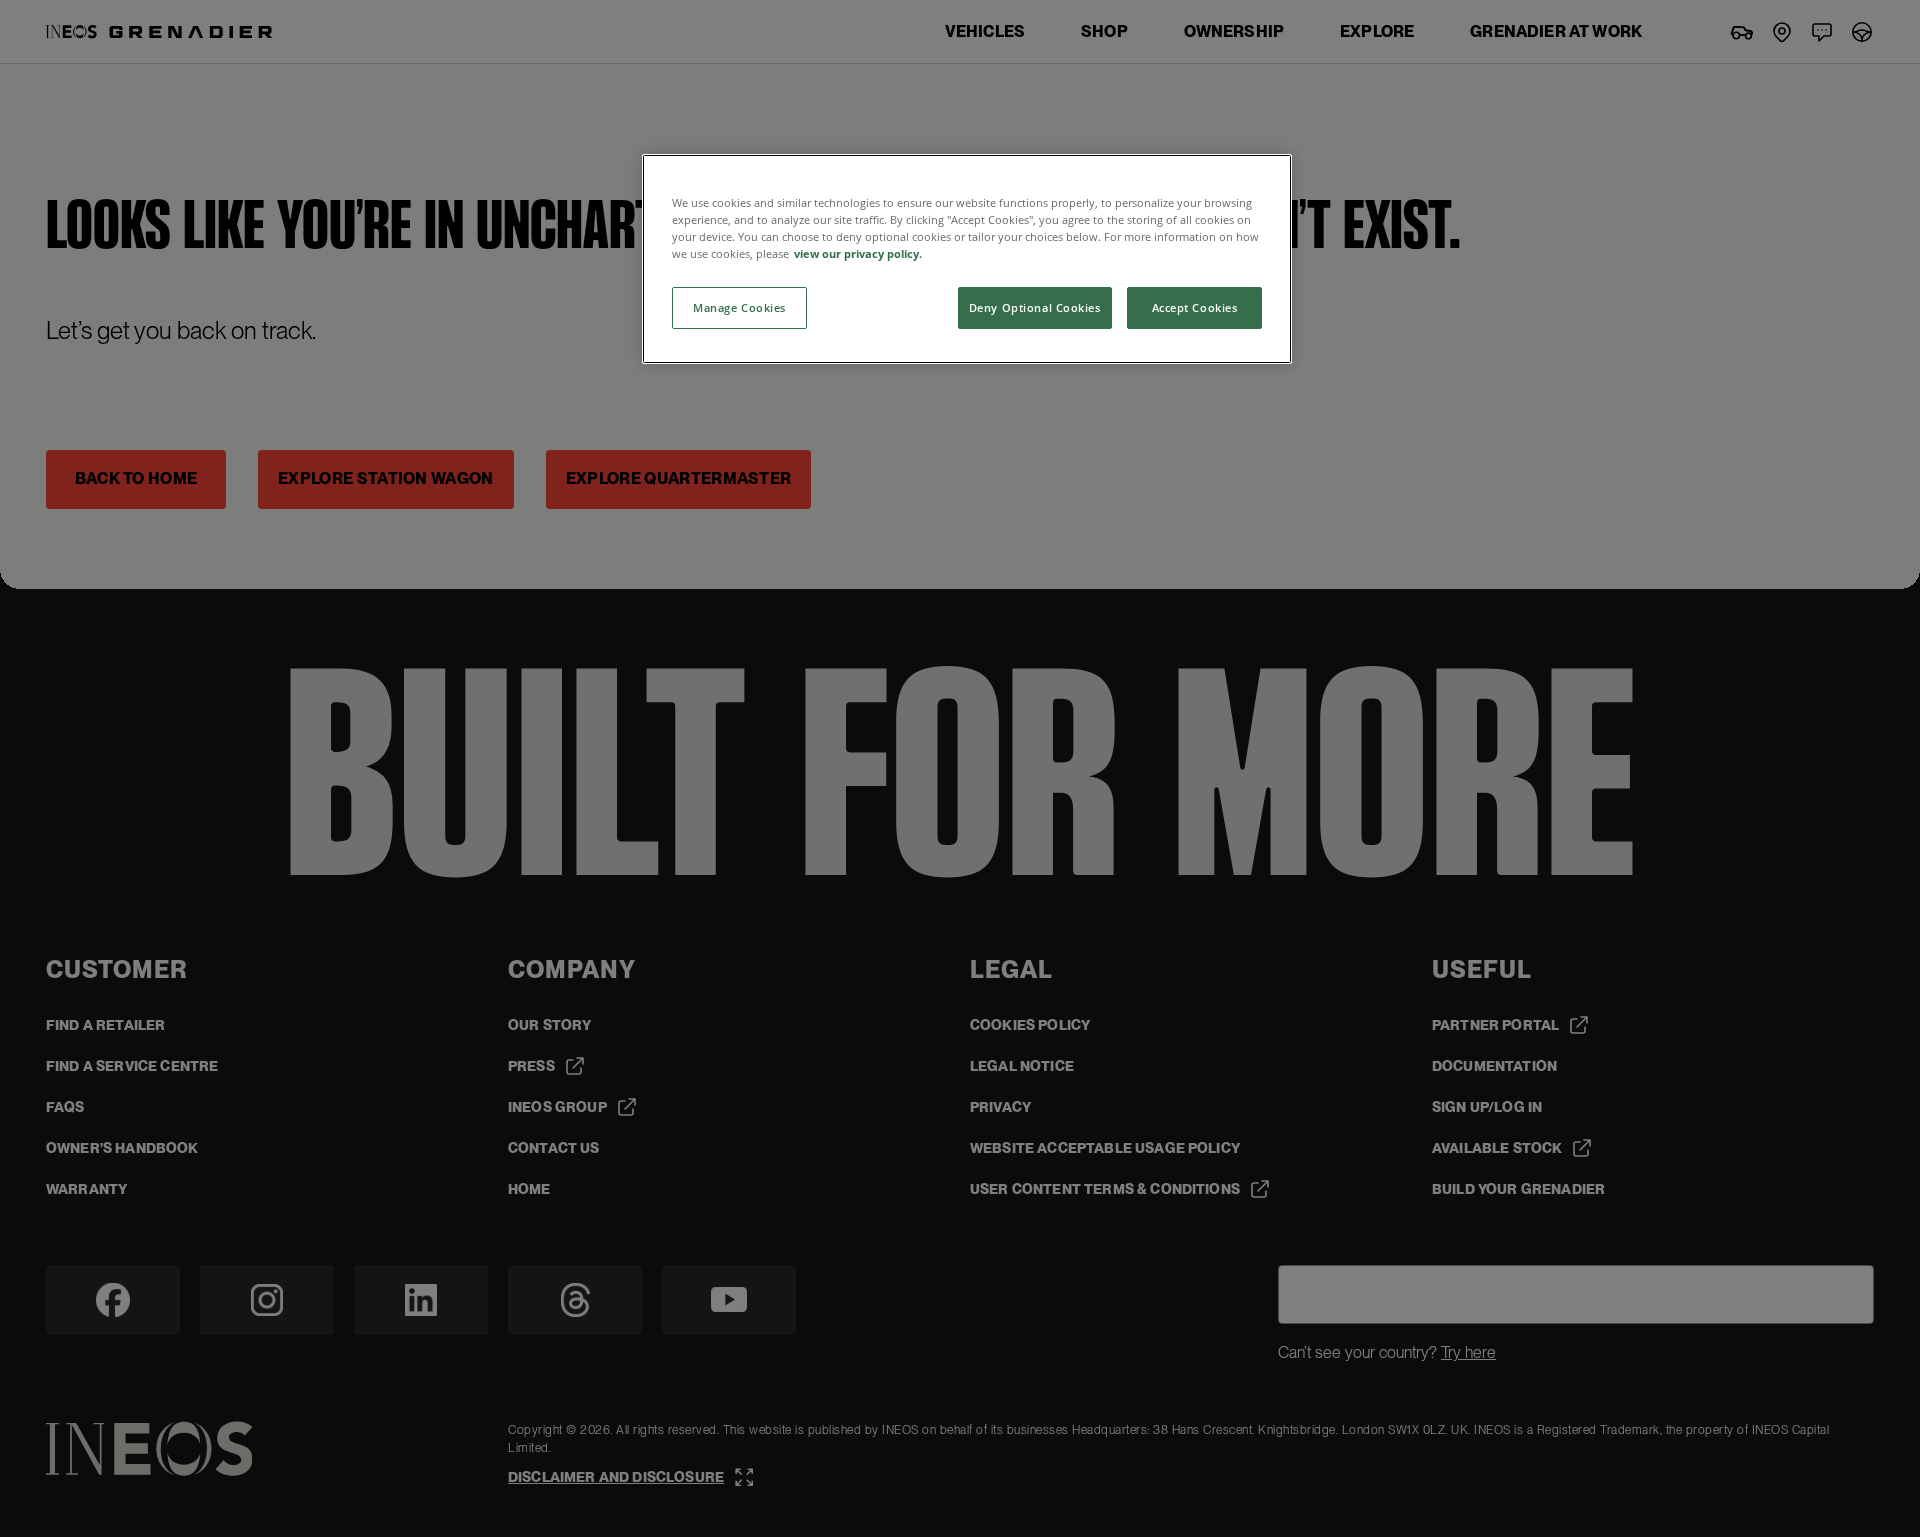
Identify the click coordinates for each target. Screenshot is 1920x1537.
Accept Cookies (1195, 307)
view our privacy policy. (858, 253)
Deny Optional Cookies (1035, 307)
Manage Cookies (739, 307)
